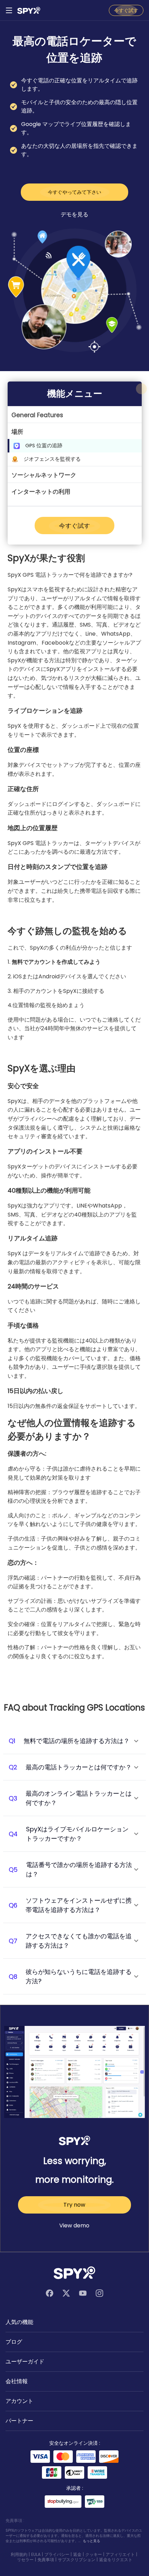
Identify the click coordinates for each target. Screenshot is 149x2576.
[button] (75, 415)
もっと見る (91, 2541)
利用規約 (19, 2554)
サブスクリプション (77, 2560)
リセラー (25, 2560)
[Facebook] (50, 2293)
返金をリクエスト (116, 2560)
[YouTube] (83, 2293)
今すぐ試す (126, 10)
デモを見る (74, 214)
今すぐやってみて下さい (74, 192)
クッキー (94, 2554)
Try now (74, 2205)
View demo (74, 2225)
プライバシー (57, 2554)
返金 (77, 2554)
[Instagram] (99, 2293)
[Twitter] (66, 2293)
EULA (36, 2554)
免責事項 (46, 2560)
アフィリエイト (120, 2554)
